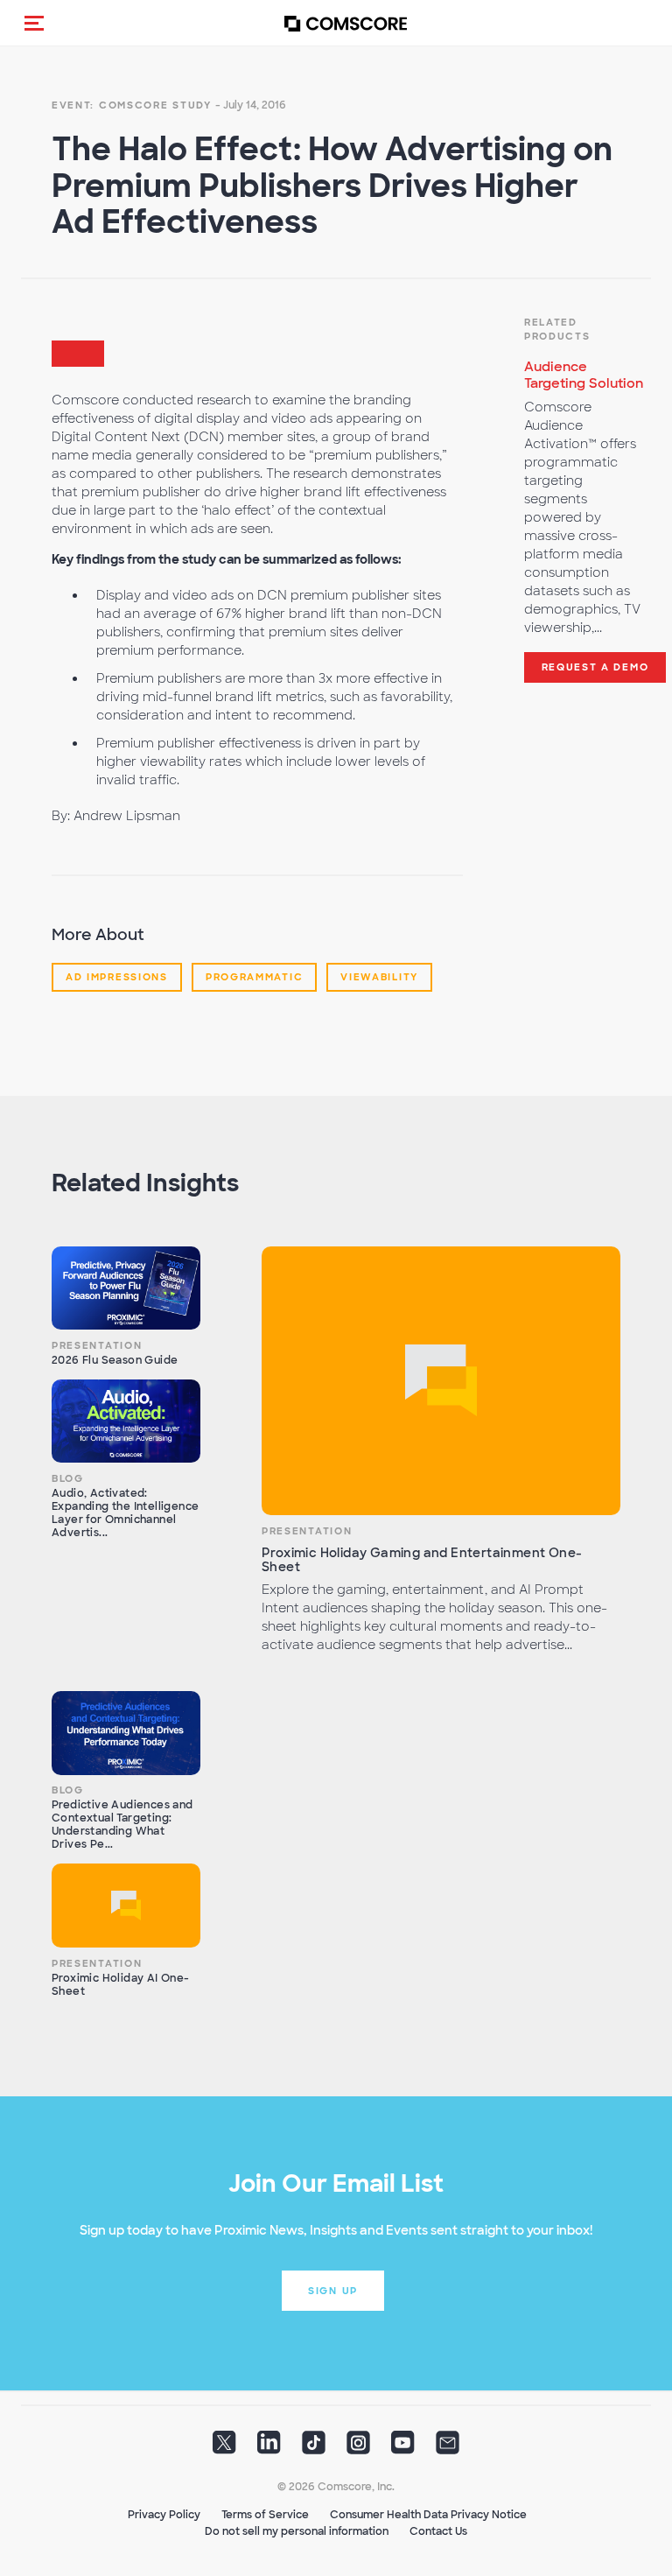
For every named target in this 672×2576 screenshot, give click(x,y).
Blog (68, 1478)
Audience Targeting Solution (584, 375)
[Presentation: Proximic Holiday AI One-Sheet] (126, 1906)
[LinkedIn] (269, 2448)
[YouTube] (403, 2448)
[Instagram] (358, 2448)
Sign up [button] (333, 2291)
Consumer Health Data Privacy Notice (428, 2515)
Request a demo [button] (595, 667)
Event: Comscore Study (132, 105)
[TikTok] (314, 2448)
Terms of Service (265, 2515)
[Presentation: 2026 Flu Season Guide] (126, 1288)
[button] (34, 23)
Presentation (97, 1345)
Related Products (557, 329)
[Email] (448, 2448)
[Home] (346, 23)
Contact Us (438, 2531)
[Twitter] (224, 2448)
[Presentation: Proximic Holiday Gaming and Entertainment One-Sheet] (441, 1381)
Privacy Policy (164, 2515)
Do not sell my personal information (297, 2531)
